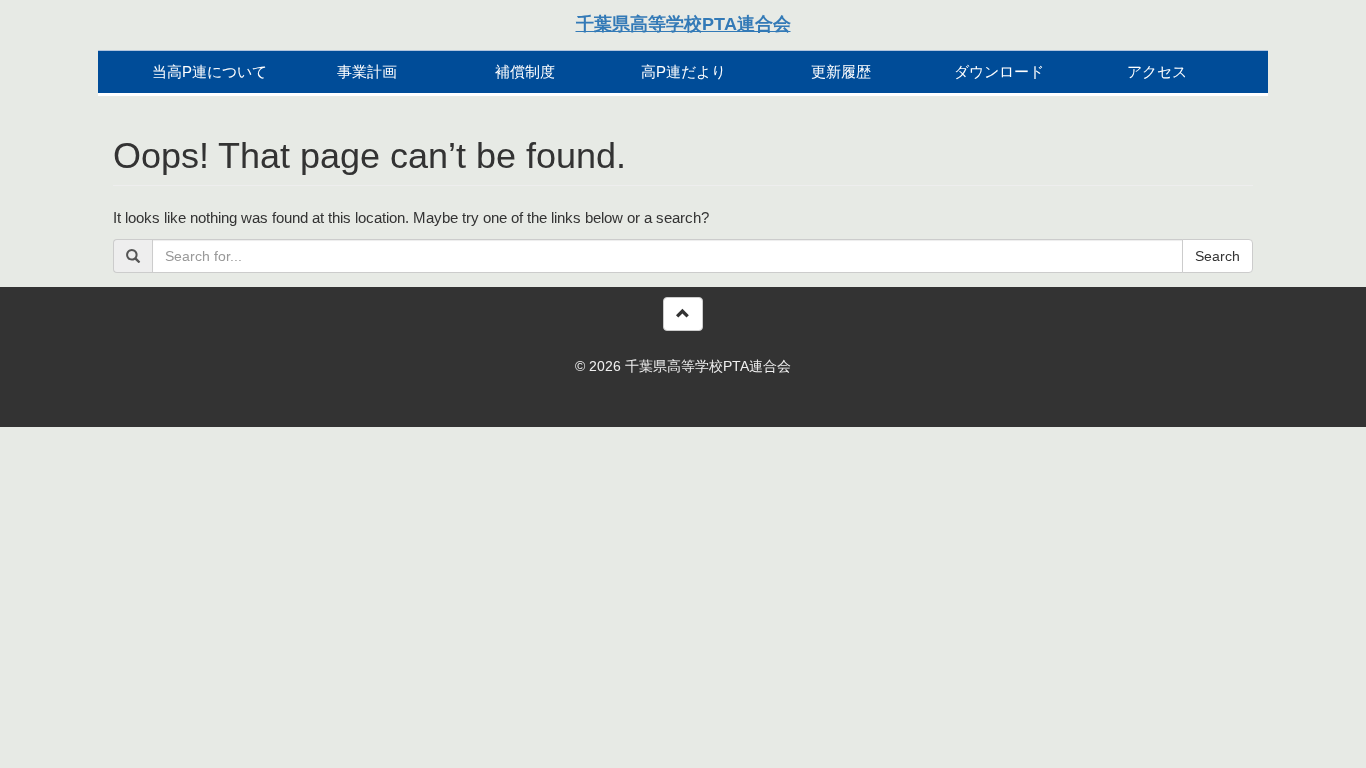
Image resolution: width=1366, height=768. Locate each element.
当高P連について (209, 71)
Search (1217, 256)
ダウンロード (999, 71)
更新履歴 (841, 71)
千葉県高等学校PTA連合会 (683, 24)
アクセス (1157, 71)
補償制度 (525, 71)
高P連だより (683, 71)
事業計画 (367, 71)
